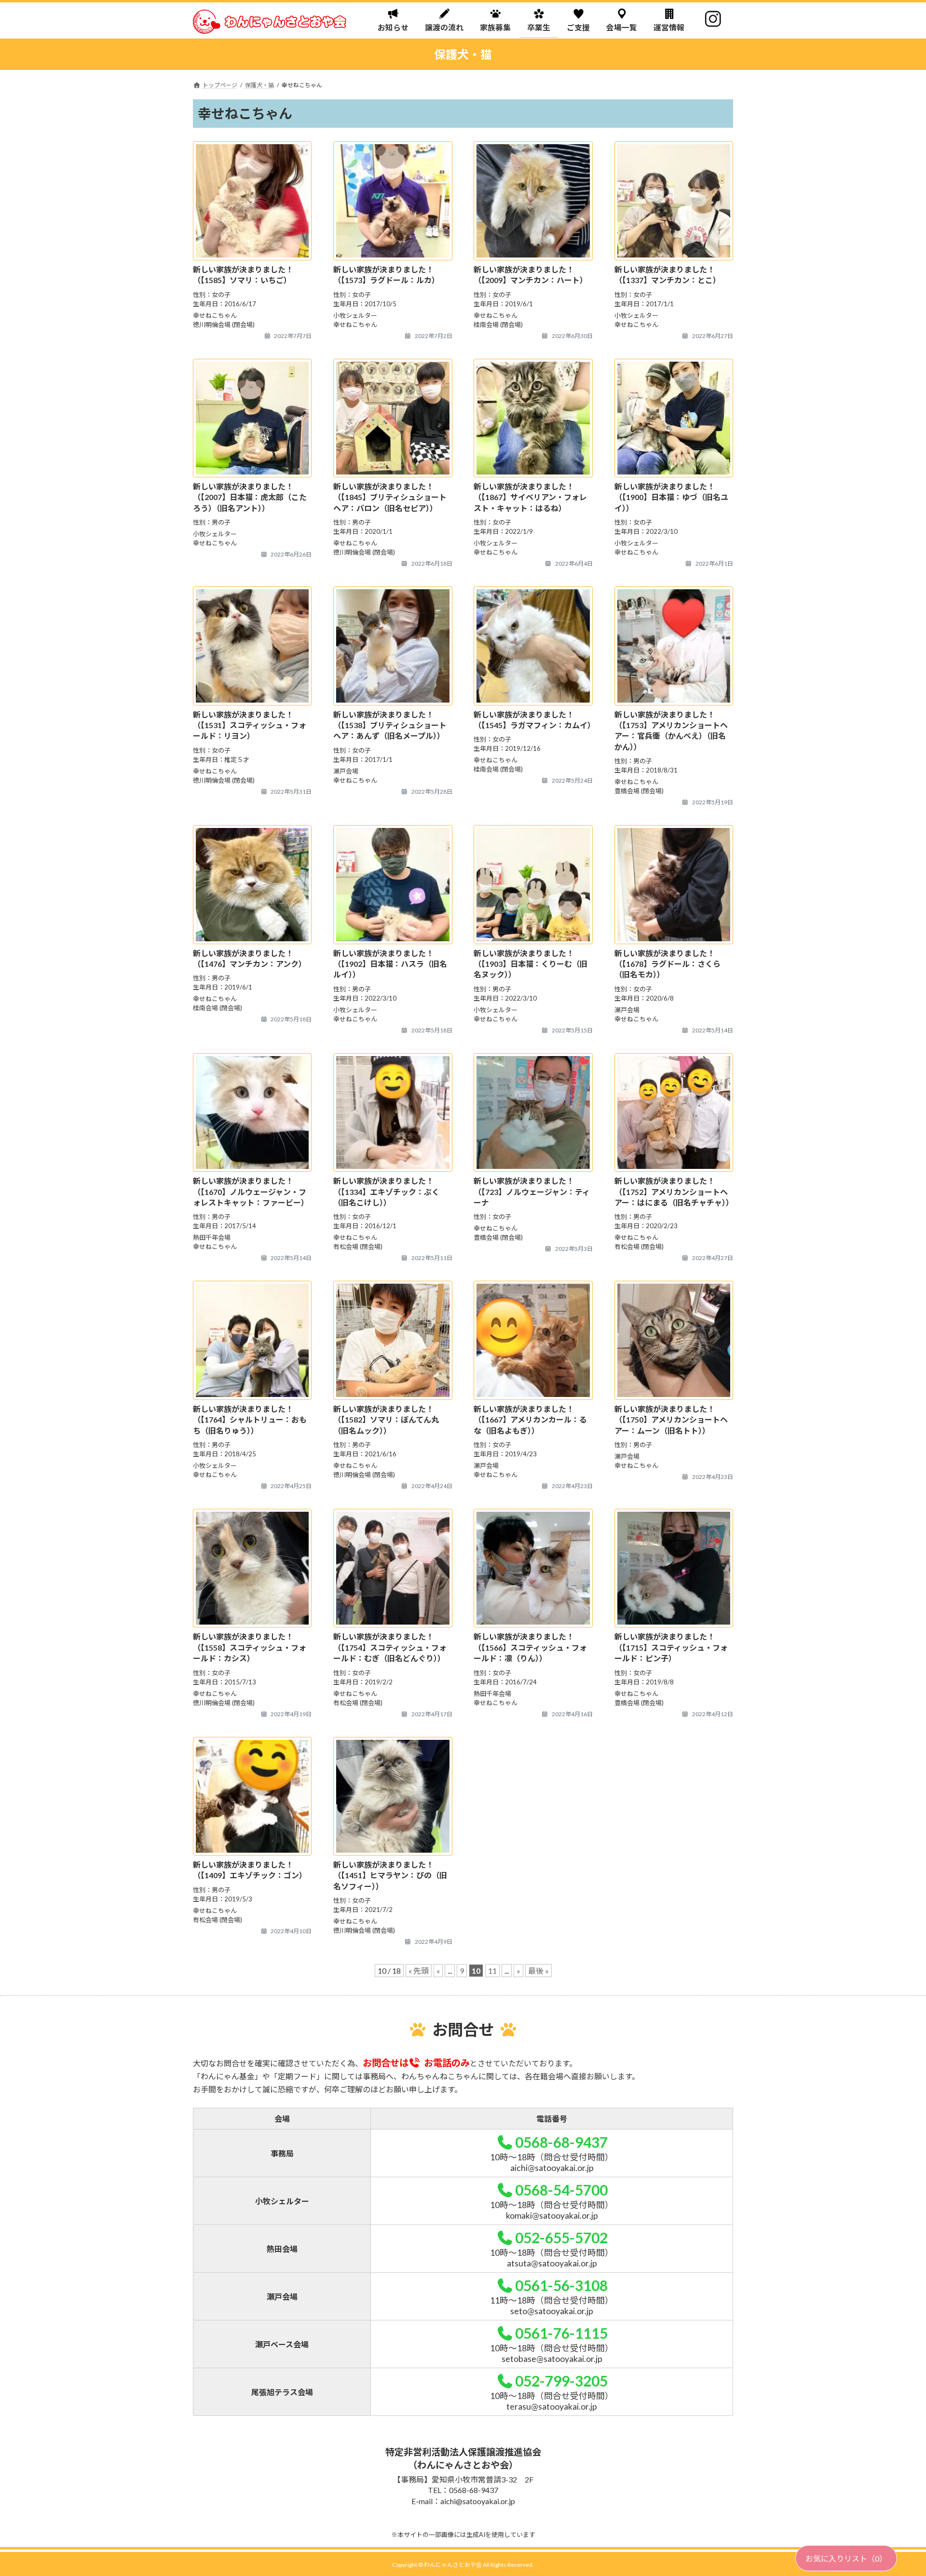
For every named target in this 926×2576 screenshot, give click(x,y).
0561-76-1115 (561, 2333)
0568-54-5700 (561, 2190)
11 (492, 1971)
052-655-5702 (561, 2237)
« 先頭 (419, 1971)
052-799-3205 (561, 2381)
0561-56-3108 (561, 2285)
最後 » (538, 1971)
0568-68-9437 (561, 2142)
